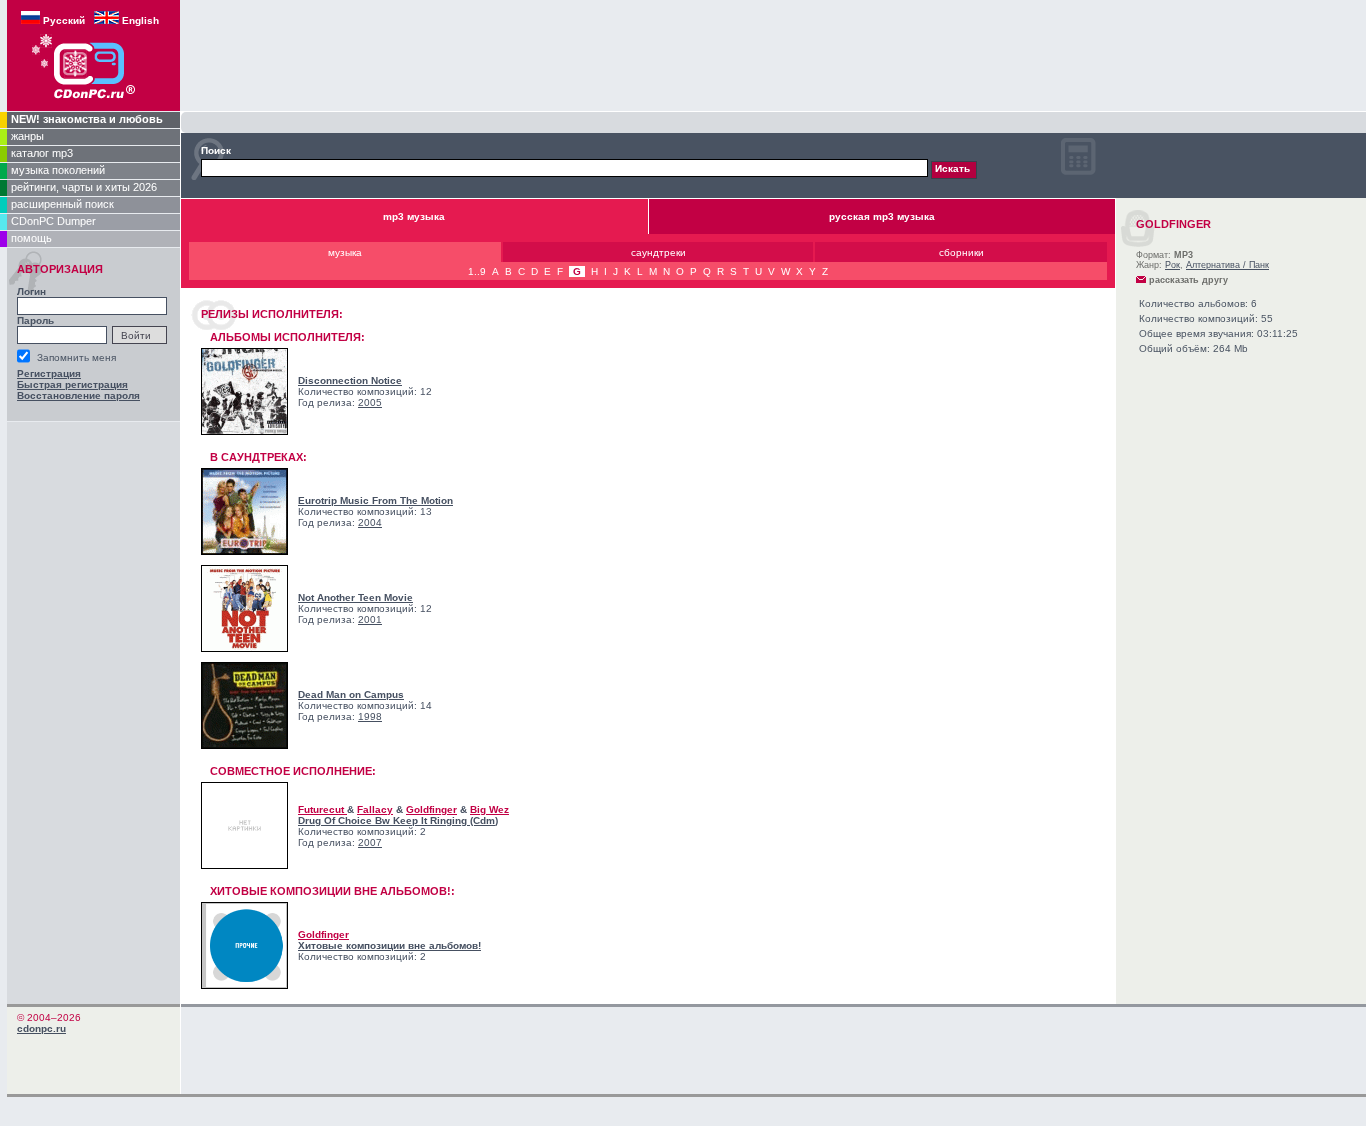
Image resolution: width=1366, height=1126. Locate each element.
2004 (370, 522)
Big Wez (489, 809)
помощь (31, 238)
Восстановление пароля (78, 395)
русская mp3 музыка (882, 216)
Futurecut (322, 809)
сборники (961, 252)
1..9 (477, 271)
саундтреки (658, 252)
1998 (370, 716)
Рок (1172, 265)
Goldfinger (431, 809)
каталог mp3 (42, 153)
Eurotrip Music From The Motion (375, 500)
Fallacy (375, 809)
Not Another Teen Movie (355, 597)
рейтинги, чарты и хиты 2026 (84, 187)
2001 (370, 619)
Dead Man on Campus (351, 694)
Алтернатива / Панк (1227, 265)
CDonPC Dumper (53, 221)
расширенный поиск (62, 204)
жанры (27, 136)
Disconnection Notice (350, 380)
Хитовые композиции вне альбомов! (389, 945)
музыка (345, 252)
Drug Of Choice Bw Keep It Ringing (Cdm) (398, 820)
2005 (370, 402)
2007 (370, 842)
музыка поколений (58, 170)
